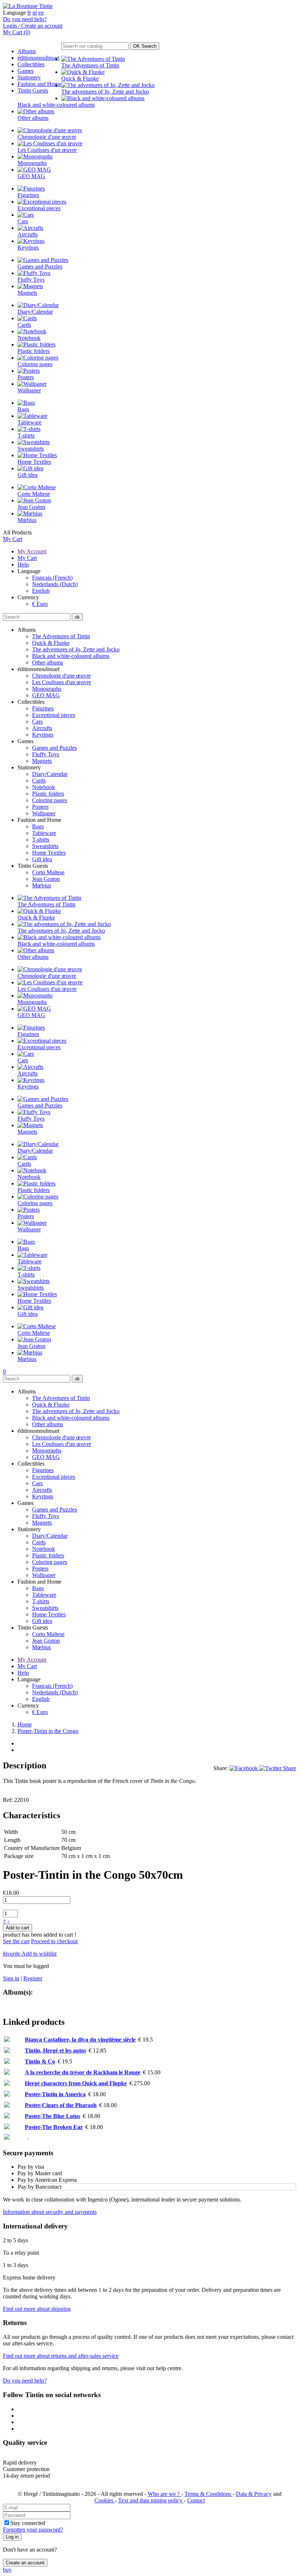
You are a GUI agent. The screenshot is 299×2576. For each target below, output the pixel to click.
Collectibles (31, 64)
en (41, 13)
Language (14, 13)
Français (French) (52, 578)
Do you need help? (25, 19)
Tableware (44, 833)
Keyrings (43, 735)
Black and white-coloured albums (71, 656)
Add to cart (18, 1928)
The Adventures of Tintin (61, 636)
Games (26, 71)
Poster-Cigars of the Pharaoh (61, 2105)
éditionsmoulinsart (38, 58)
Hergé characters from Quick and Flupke (76, 2083)
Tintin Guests (33, 91)
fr (29, 13)
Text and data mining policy (151, 2500)
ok (77, 617)
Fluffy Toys (46, 754)
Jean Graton (46, 879)
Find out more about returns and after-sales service (61, 2356)
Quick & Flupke (51, 643)
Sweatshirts (45, 846)
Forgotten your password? (33, 2530)
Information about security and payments (50, 2212)
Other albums (48, 662)
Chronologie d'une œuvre (61, 676)
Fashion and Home (39, 84)
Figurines (43, 708)
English (41, 591)
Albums (27, 51)
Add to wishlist (30, 1954)
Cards (39, 781)
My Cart (13, 539)
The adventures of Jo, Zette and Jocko (76, 649)
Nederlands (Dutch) (55, 584)
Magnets (42, 761)
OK (145, 46)
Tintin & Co (40, 2061)
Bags (38, 826)
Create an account (25, 2563)
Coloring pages (50, 800)
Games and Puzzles (55, 748)
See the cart (16, 1941)
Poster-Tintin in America (55, 2094)
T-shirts (41, 840)
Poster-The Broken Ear (54, 2127)
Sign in (11, 1978)
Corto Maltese (48, 872)
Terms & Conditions (209, 2494)
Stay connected (28, 2523)
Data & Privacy (254, 2494)
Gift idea (42, 859)
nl (35, 13)
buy (7, 2570)
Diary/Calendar (50, 774)
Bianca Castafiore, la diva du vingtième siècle (80, 2040)
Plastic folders (48, 794)
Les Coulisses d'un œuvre (62, 682)
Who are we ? (164, 2494)
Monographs (47, 689)
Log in (12, 2537)
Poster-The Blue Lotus (53, 2116)
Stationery (29, 77)
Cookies (105, 2500)
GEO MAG (46, 695)
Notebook (44, 787)
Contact (196, 2500)
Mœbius (42, 885)
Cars (37, 722)
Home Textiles (49, 853)
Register (33, 1978)
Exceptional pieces (54, 715)
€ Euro (40, 604)
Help (23, 564)
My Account (32, 551)
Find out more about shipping (37, 2309)
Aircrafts (42, 728)
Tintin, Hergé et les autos (55, 2050)
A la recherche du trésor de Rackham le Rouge (83, 2072)
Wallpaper (44, 813)
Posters (40, 807)
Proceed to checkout (54, 1941)
